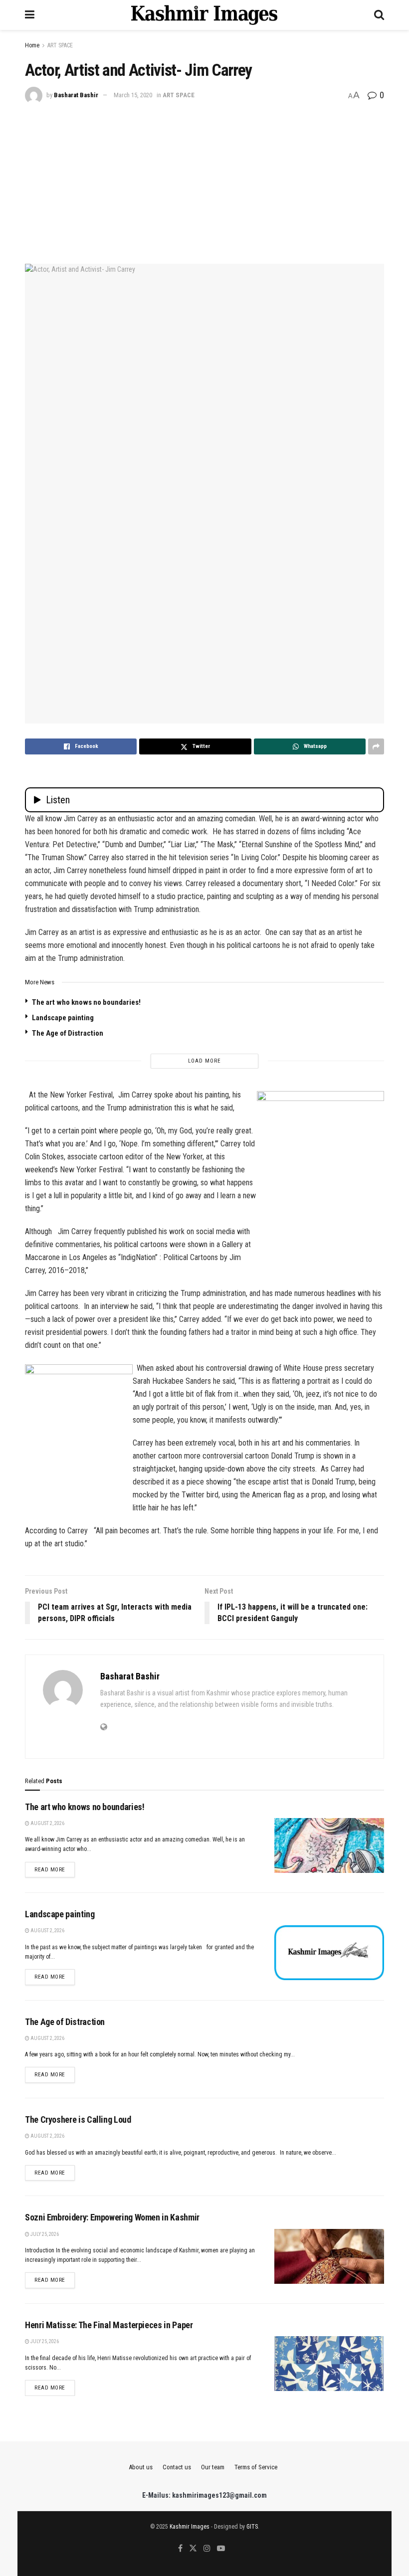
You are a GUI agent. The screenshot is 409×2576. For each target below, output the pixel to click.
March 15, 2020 (133, 95)
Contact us (177, 2467)
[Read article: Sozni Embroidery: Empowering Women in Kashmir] (329, 2256)
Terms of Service (256, 2467)
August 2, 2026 (47, 1823)
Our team (213, 2467)
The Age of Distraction (68, 1033)
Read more (55, 1869)
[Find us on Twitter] (193, 2549)
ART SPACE (60, 45)
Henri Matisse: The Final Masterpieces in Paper (109, 2325)
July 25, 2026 (44, 2234)
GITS (252, 2527)
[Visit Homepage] (204, 15)
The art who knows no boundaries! (86, 1002)
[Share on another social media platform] (376, 746)
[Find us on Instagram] (207, 2549)
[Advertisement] (204, 179)
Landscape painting (63, 1018)
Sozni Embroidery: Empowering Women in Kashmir (112, 2217)
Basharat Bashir (76, 95)
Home (32, 45)
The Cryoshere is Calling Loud (78, 2119)
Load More (204, 1061)
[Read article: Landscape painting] (329, 1953)
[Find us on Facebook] (180, 2549)
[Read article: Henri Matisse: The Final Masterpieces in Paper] (329, 2364)
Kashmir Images (190, 2527)
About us (141, 2467)
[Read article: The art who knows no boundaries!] (329, 1845)
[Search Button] (379, 15)
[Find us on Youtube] (221, 2549)
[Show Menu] (30, 15)
